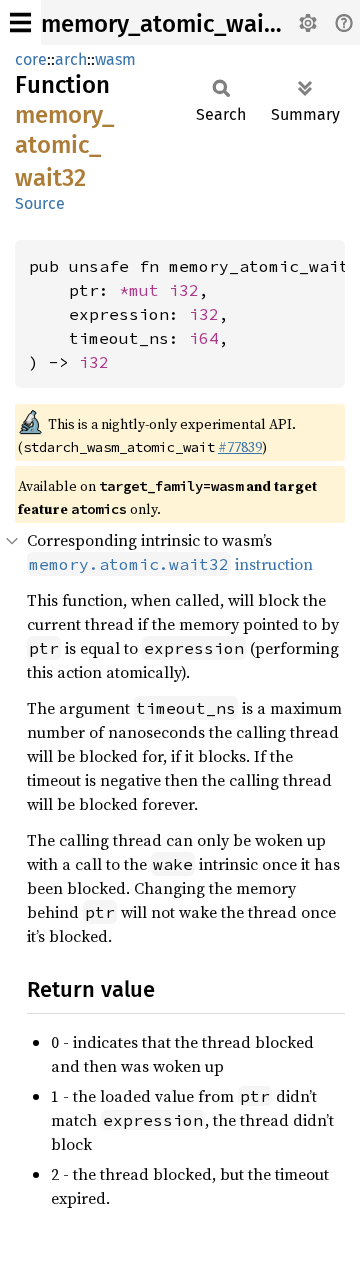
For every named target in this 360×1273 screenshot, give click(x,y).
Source (40, 203)
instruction (171, 564)
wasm (115, 59)
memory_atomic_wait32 (169, 24)
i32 (184, 290)
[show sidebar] (20, 22)
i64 (204, 338)
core (31, 59)
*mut (144, 290)
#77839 (240, 447)
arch (71, 59)
